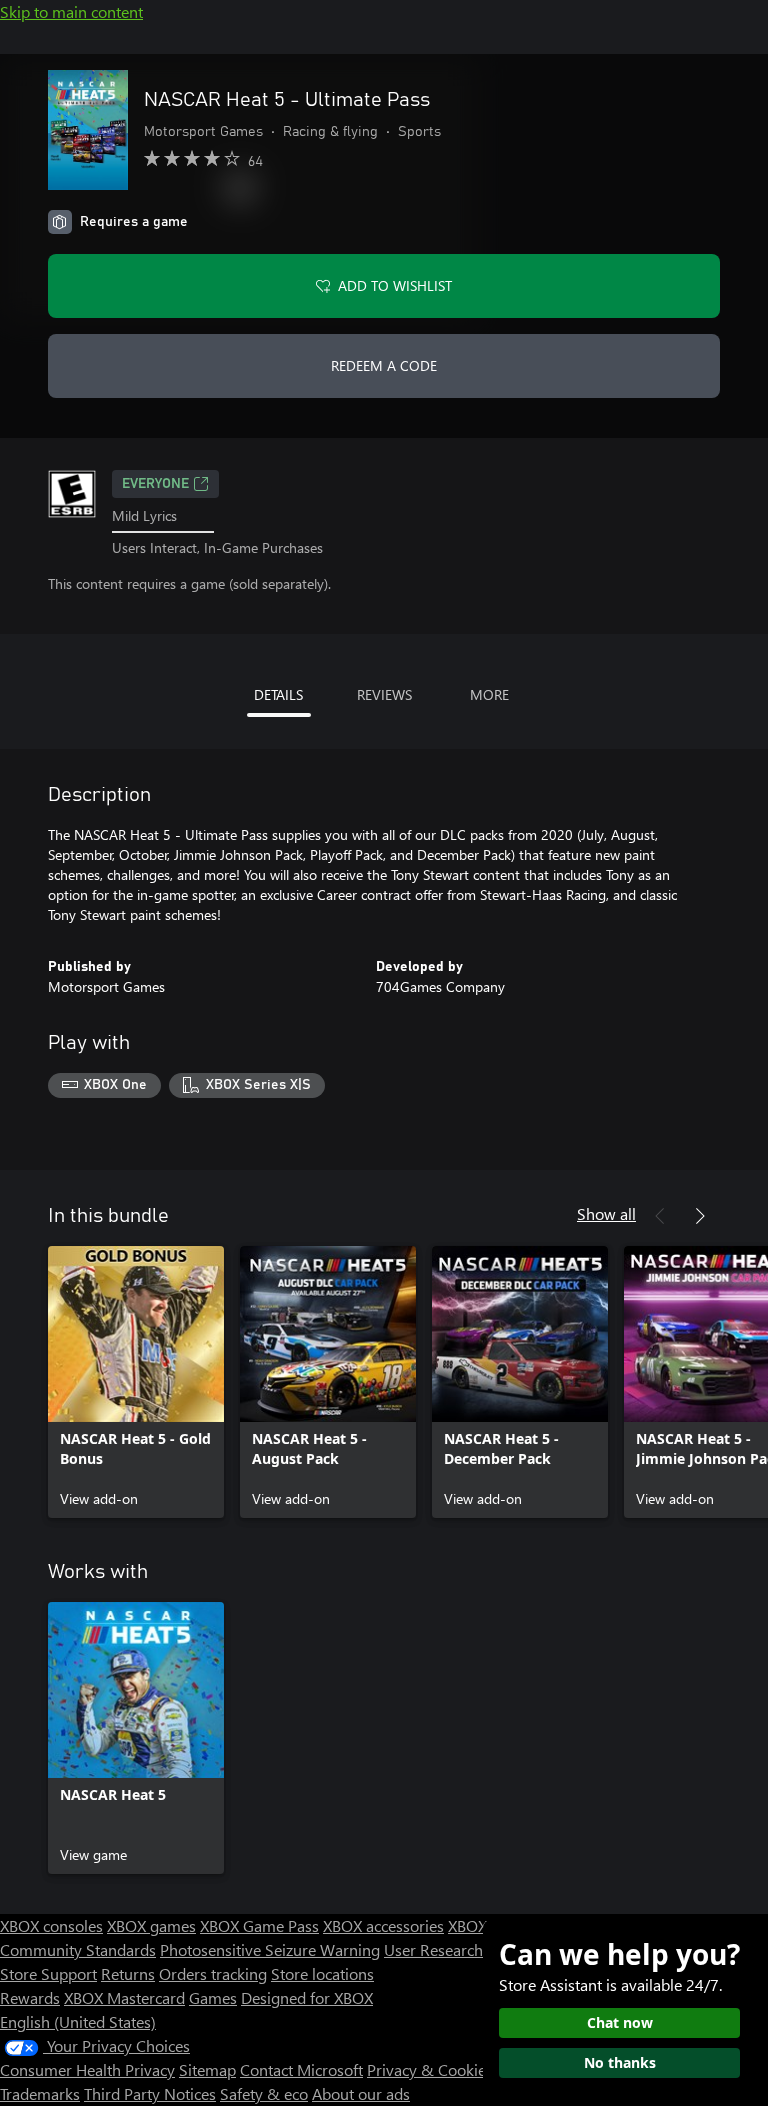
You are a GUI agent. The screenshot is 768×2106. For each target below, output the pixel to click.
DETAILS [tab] (278, 694)
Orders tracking (213, 1973)
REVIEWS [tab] (384, 694)
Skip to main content (71, 11)
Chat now (620, 2022)
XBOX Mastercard (124, 1997)
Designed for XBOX (307, 1997)
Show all (606, 1213)
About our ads (361, 2093)
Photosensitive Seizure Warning (270, 1949)
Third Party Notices (150, 2093)
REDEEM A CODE (384, 365)
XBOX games (151, 1925)
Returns (128, 1973)
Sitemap (207, 2069)
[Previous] (660, 1216)
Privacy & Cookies (430, 2069)
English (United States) (78, 2021)
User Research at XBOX (465, 1949)
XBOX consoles (51, 1925)
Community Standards (78, 1949)
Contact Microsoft (301, 2069)
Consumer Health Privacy (87, 2069)
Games (213, 1997)
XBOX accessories (383, 1925)
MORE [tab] (489, 694)
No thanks (620, 2062)
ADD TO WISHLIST (395, 285)
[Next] (700, 1216)
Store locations (322, 1973)
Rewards (30, 1997)
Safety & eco (264, 2093)
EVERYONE (155, 484)
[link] (136, 1382)
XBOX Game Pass (259, 1925)
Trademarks (40, 2093)
